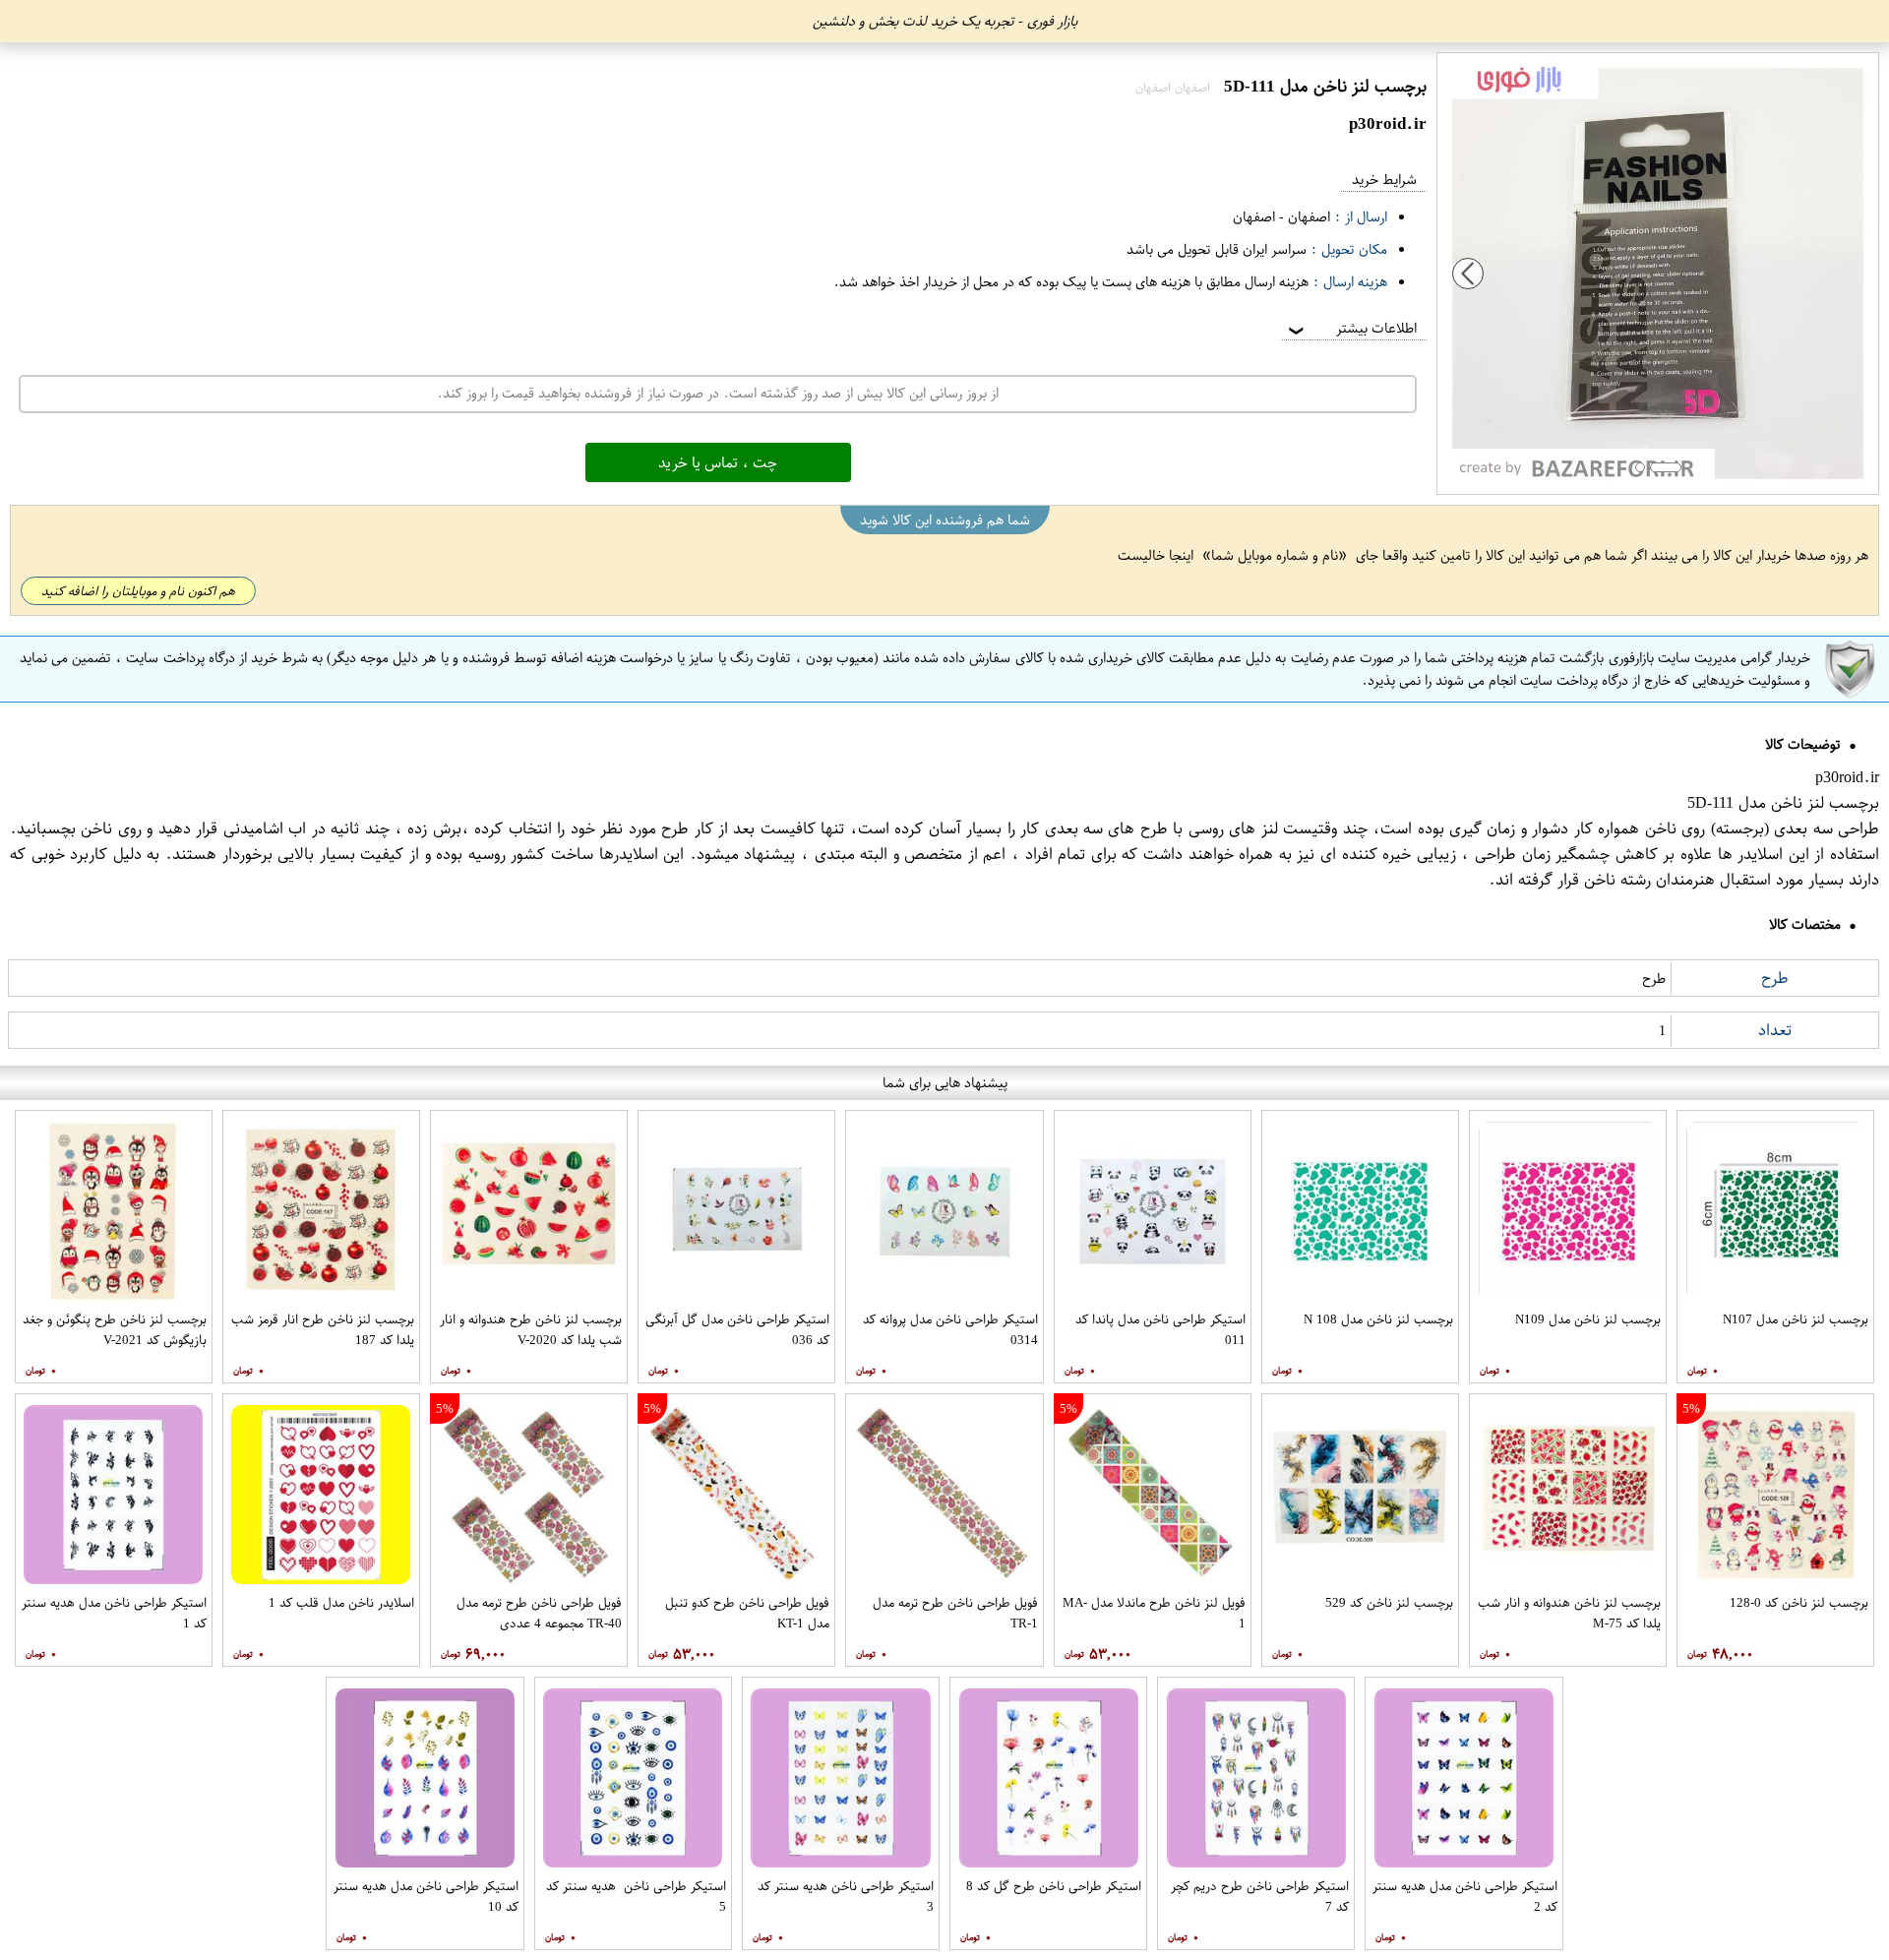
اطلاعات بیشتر (1351, 328)
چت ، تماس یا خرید (718, 462)
